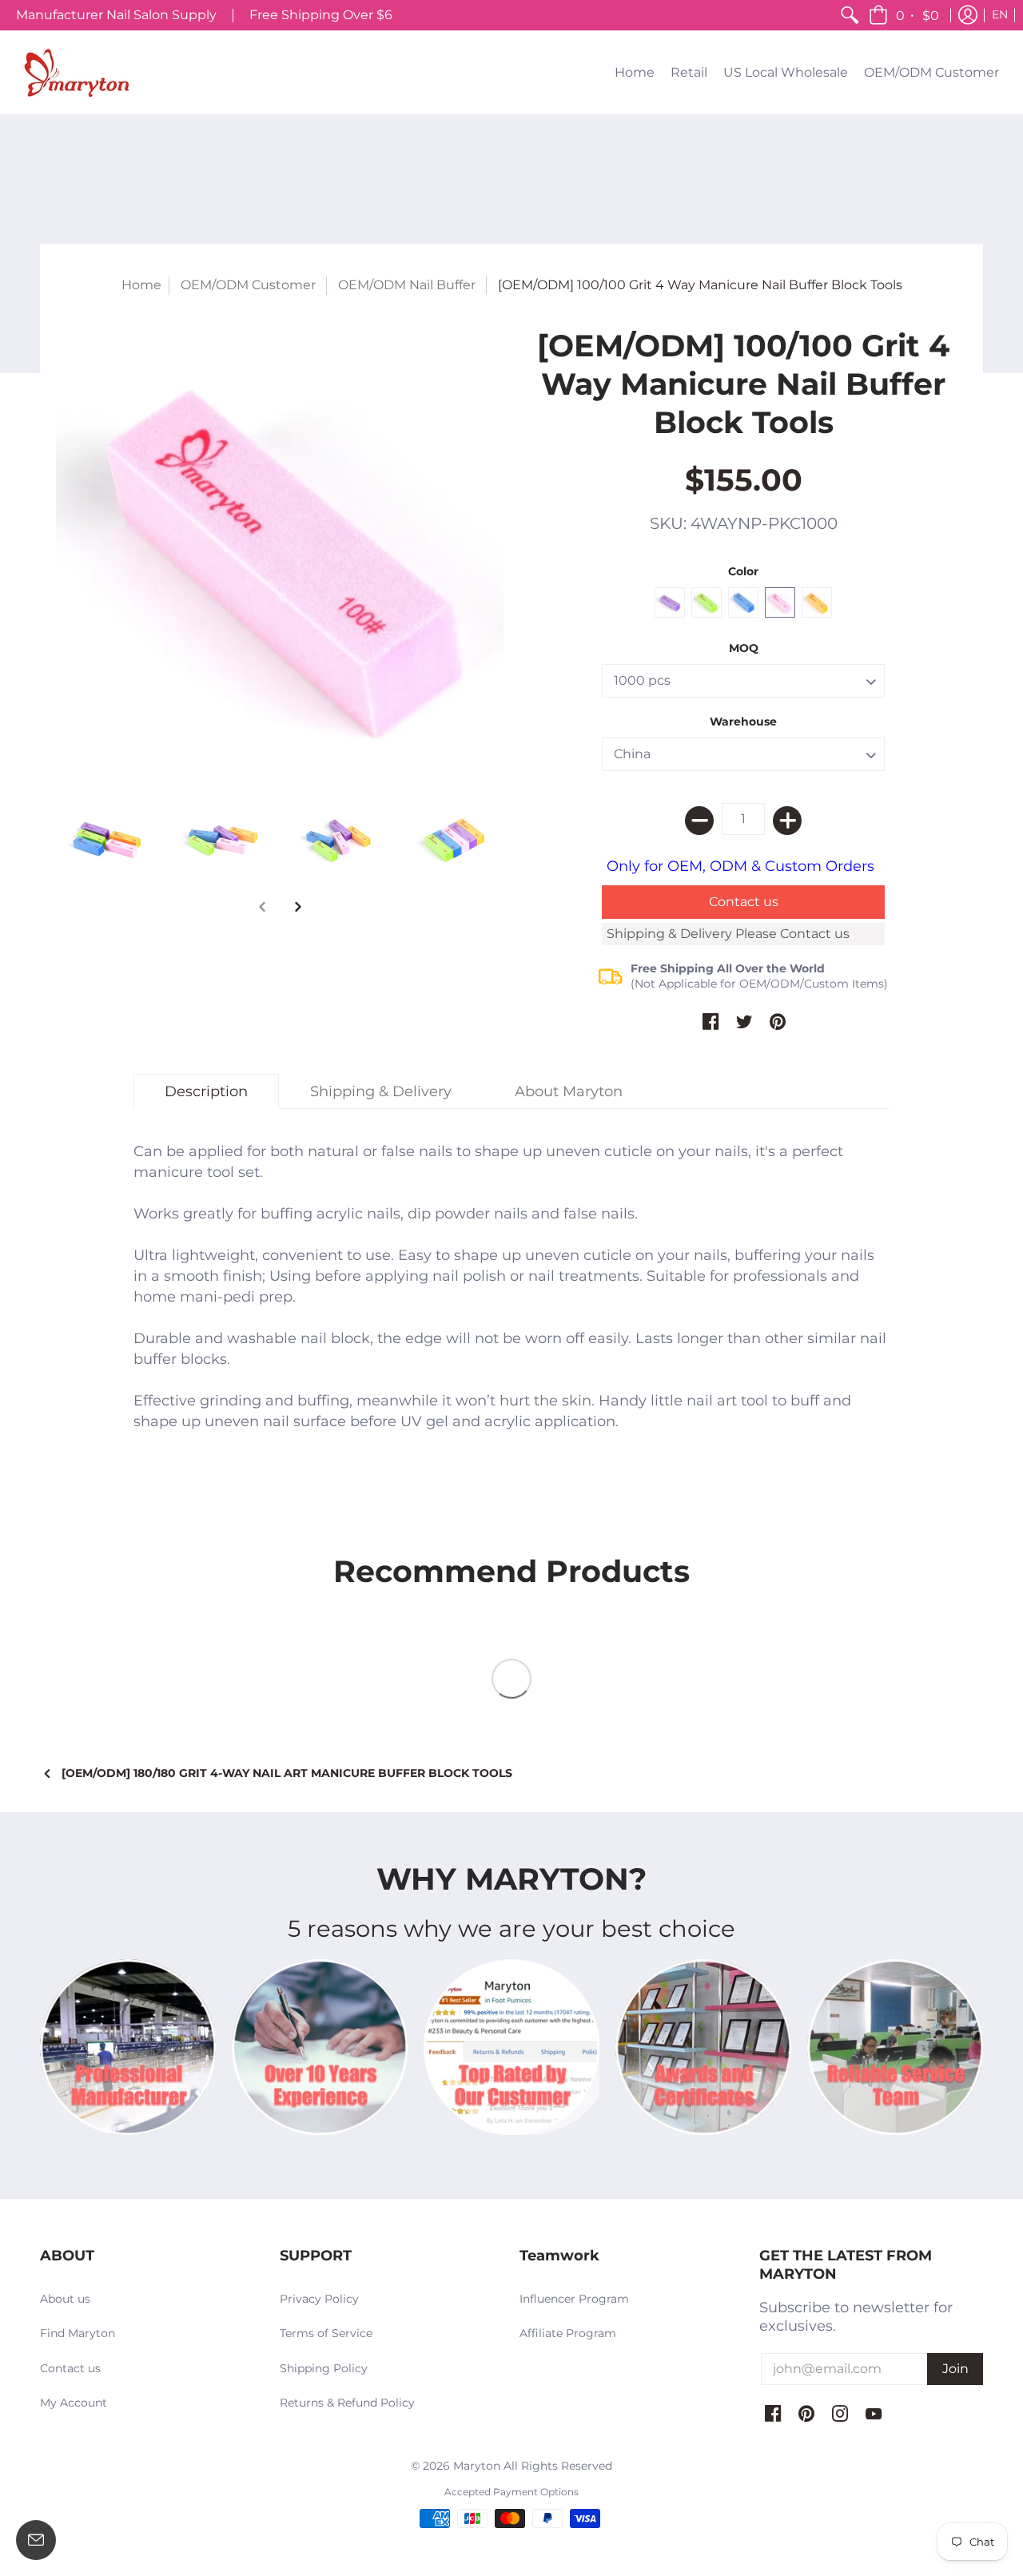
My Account (74, 2403)
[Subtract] (699, 821)
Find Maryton (78, 2333)
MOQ (744, 648)
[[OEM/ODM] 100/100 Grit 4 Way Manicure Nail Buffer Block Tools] (280, 551)
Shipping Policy (324, 2368)
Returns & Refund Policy (347, 2403)
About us (65, 2299)
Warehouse (743, 722)
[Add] (787, 821)
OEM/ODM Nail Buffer (407, 285)
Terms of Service (326, 2333)
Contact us (70, 2368)
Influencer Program (574, 2299)
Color (743, 571)
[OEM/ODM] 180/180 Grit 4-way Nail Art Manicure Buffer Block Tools (287, 1773)
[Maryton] (76, 73)
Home (141, 285)
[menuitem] (850, 15)
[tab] (207, 1092)
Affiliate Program (568, 2333)
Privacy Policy (319, 2299)
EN (1000, 14)
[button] (905, 15)
